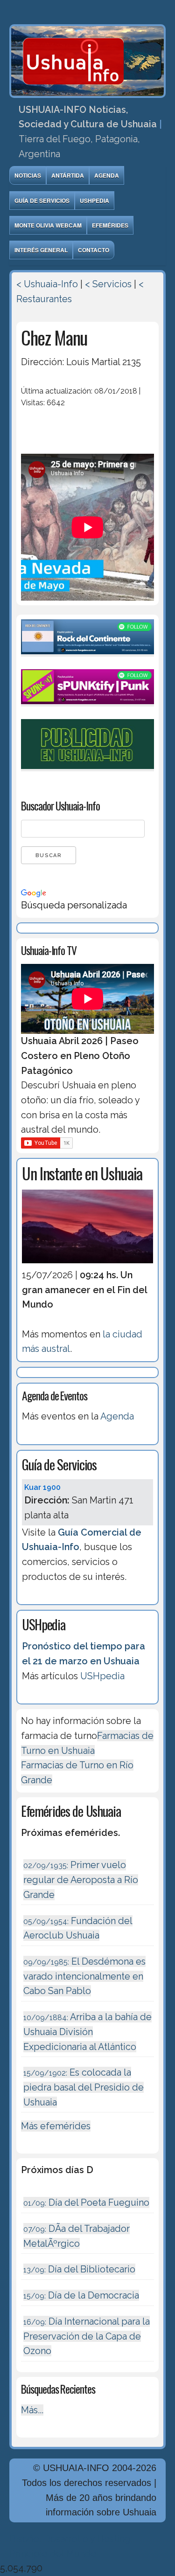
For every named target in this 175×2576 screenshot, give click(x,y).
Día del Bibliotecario (79, 2269)
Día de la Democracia (81, 2295)
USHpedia (94, 201)
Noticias (28, 175)
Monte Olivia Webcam (48, 225)
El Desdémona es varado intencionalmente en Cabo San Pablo (84, 1976)
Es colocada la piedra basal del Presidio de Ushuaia (84, 2087)
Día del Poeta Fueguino (86, 2202)
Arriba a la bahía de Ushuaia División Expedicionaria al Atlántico (87, 2032)
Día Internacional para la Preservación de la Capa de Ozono (87, 2336)
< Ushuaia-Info (47, 284)
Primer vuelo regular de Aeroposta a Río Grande (81, 1880)
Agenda (107, 175)
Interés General (41, 250)
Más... (32, 2410)
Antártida (68, 175)
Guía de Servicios (42, 201)
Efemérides (110, 225)
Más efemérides (56, 2126)
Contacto (94, 250)
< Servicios (108, 284)
